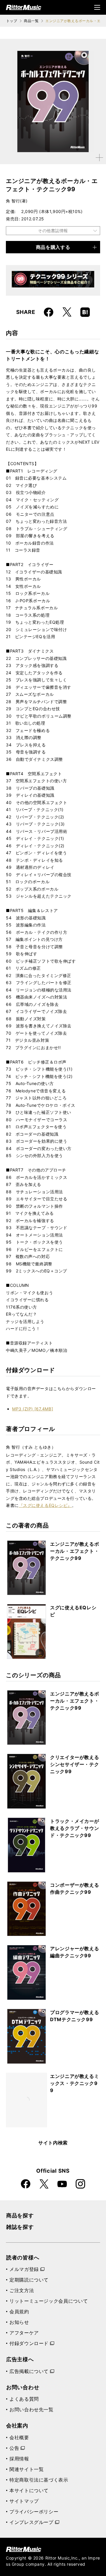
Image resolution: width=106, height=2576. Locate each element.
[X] (67, 312)
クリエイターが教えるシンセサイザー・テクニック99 (74, 1764)
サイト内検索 (53, 2143)
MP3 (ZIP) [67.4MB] (33, 1409)
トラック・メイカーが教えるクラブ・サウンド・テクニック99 (74, 1828)
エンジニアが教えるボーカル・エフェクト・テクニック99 (74, 1551)
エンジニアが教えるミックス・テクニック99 (74, 2083)
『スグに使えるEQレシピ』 (45, 1505)
